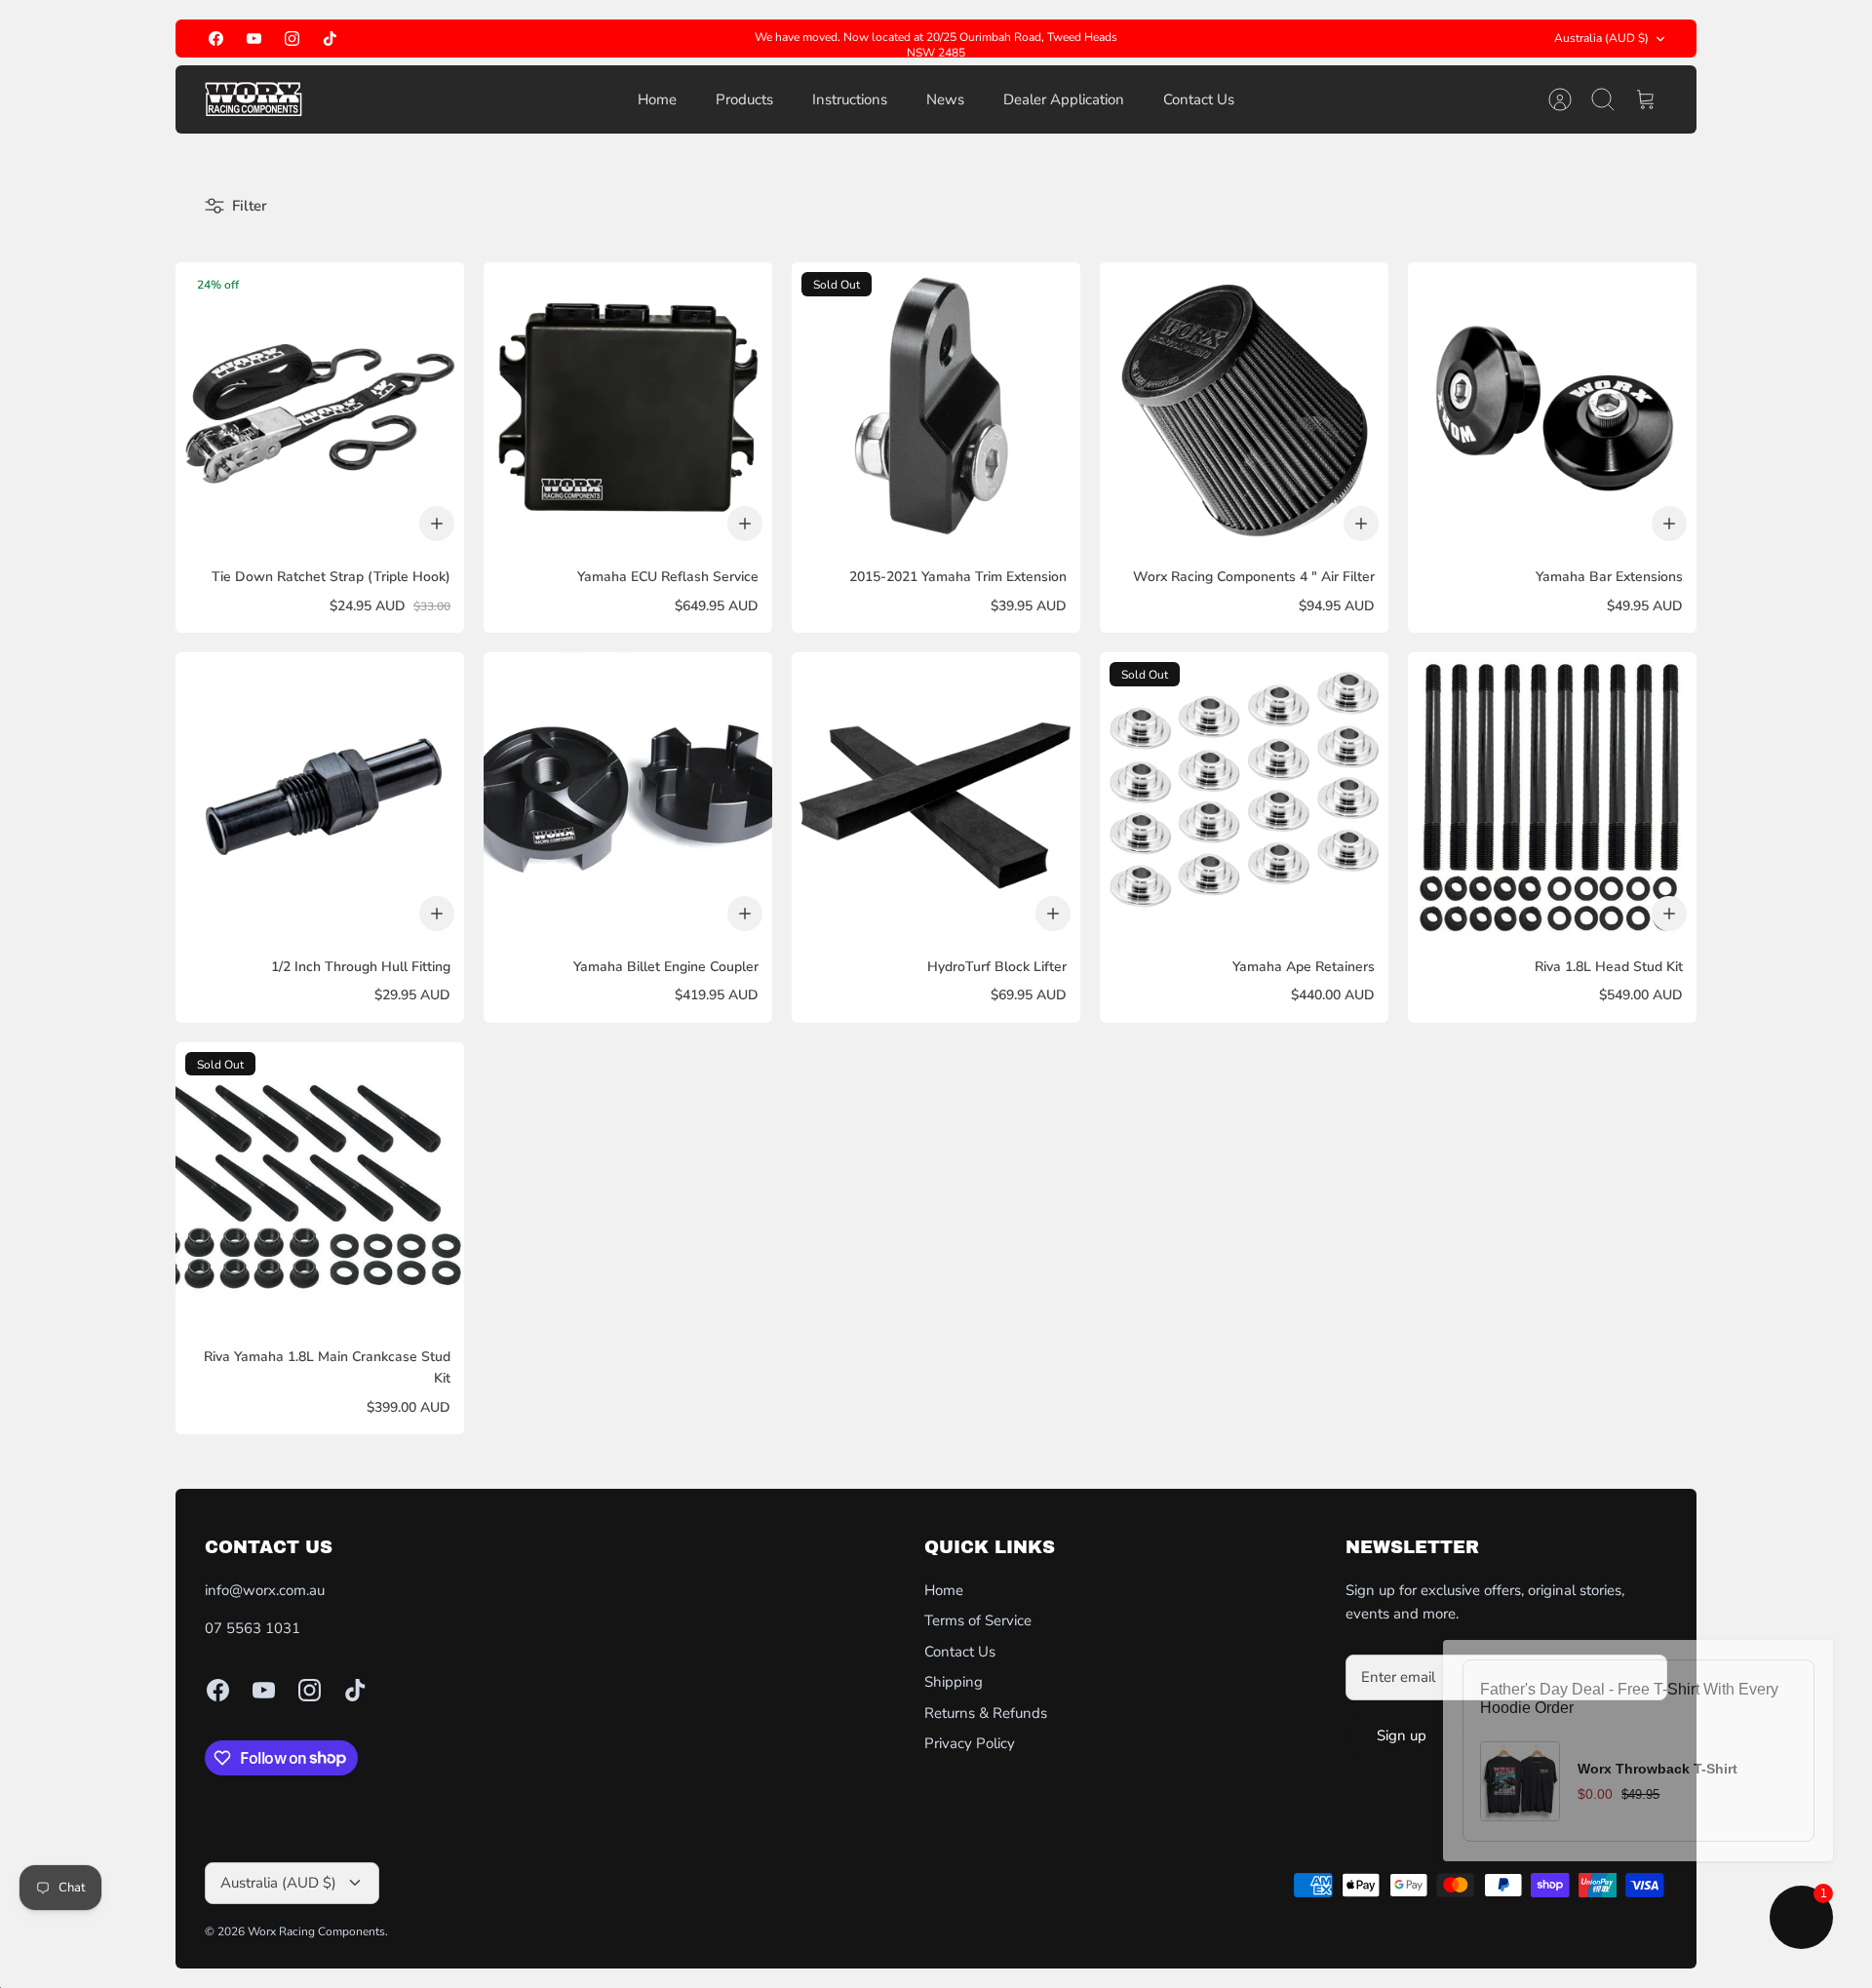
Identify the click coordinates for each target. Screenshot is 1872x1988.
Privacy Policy (970, 1743)
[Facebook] (216, 39)
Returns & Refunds (986, 1713)
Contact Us (1199, 99)
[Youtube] (254, 39)
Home (657, 99)
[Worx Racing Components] (253, 99)
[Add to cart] (437, 524)
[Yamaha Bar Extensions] (1552, 407)
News (945, 99)
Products (744, 99)
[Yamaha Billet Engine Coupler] (628, 797)
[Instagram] (292, 39)
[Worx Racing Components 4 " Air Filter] (1244, 407)
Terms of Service (978, 1620)
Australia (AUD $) (1601, 38)
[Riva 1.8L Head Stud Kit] (1552, 797)
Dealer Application (1064, 99)
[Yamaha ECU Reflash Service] (628, 407)
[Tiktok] (330, 39)
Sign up (1402, 1735)
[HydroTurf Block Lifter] (936, 797)
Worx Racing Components (316, 1931)
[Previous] (735, 39)
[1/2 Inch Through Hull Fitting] (320, 797)
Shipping (954, 1682)
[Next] (1137, 39)
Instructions (850, 99)
